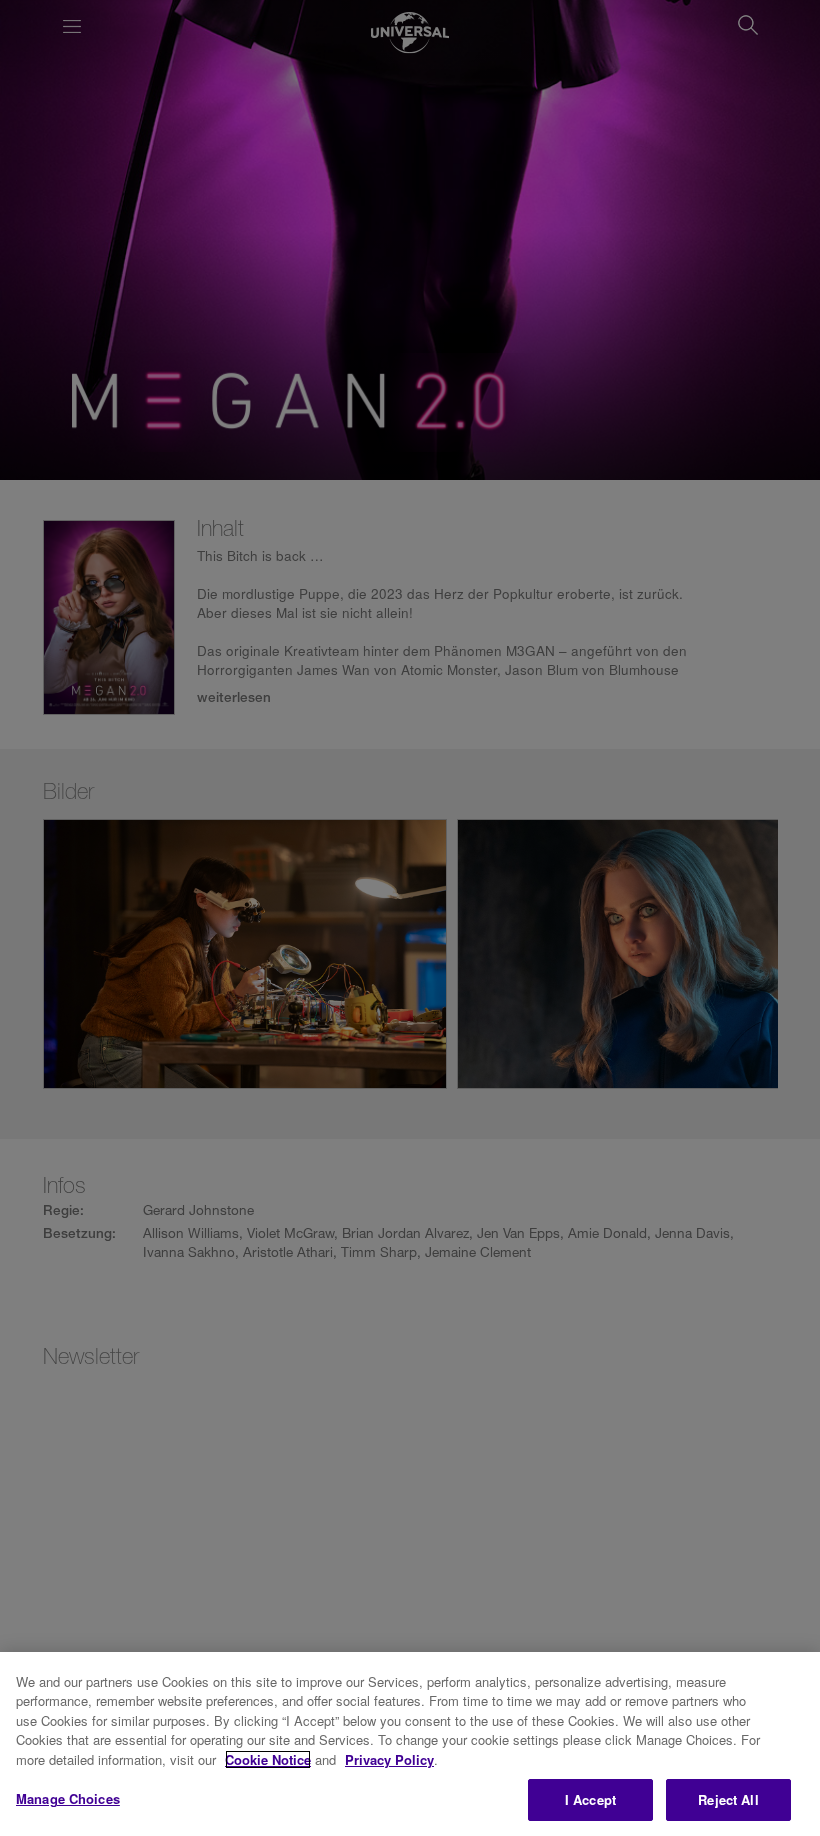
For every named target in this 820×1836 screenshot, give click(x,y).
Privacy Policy (389, 1759)
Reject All (728, 1799)
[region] (410, 1744)
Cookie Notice (268, 1759)
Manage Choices (68, 1798)
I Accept (590, 1799)
